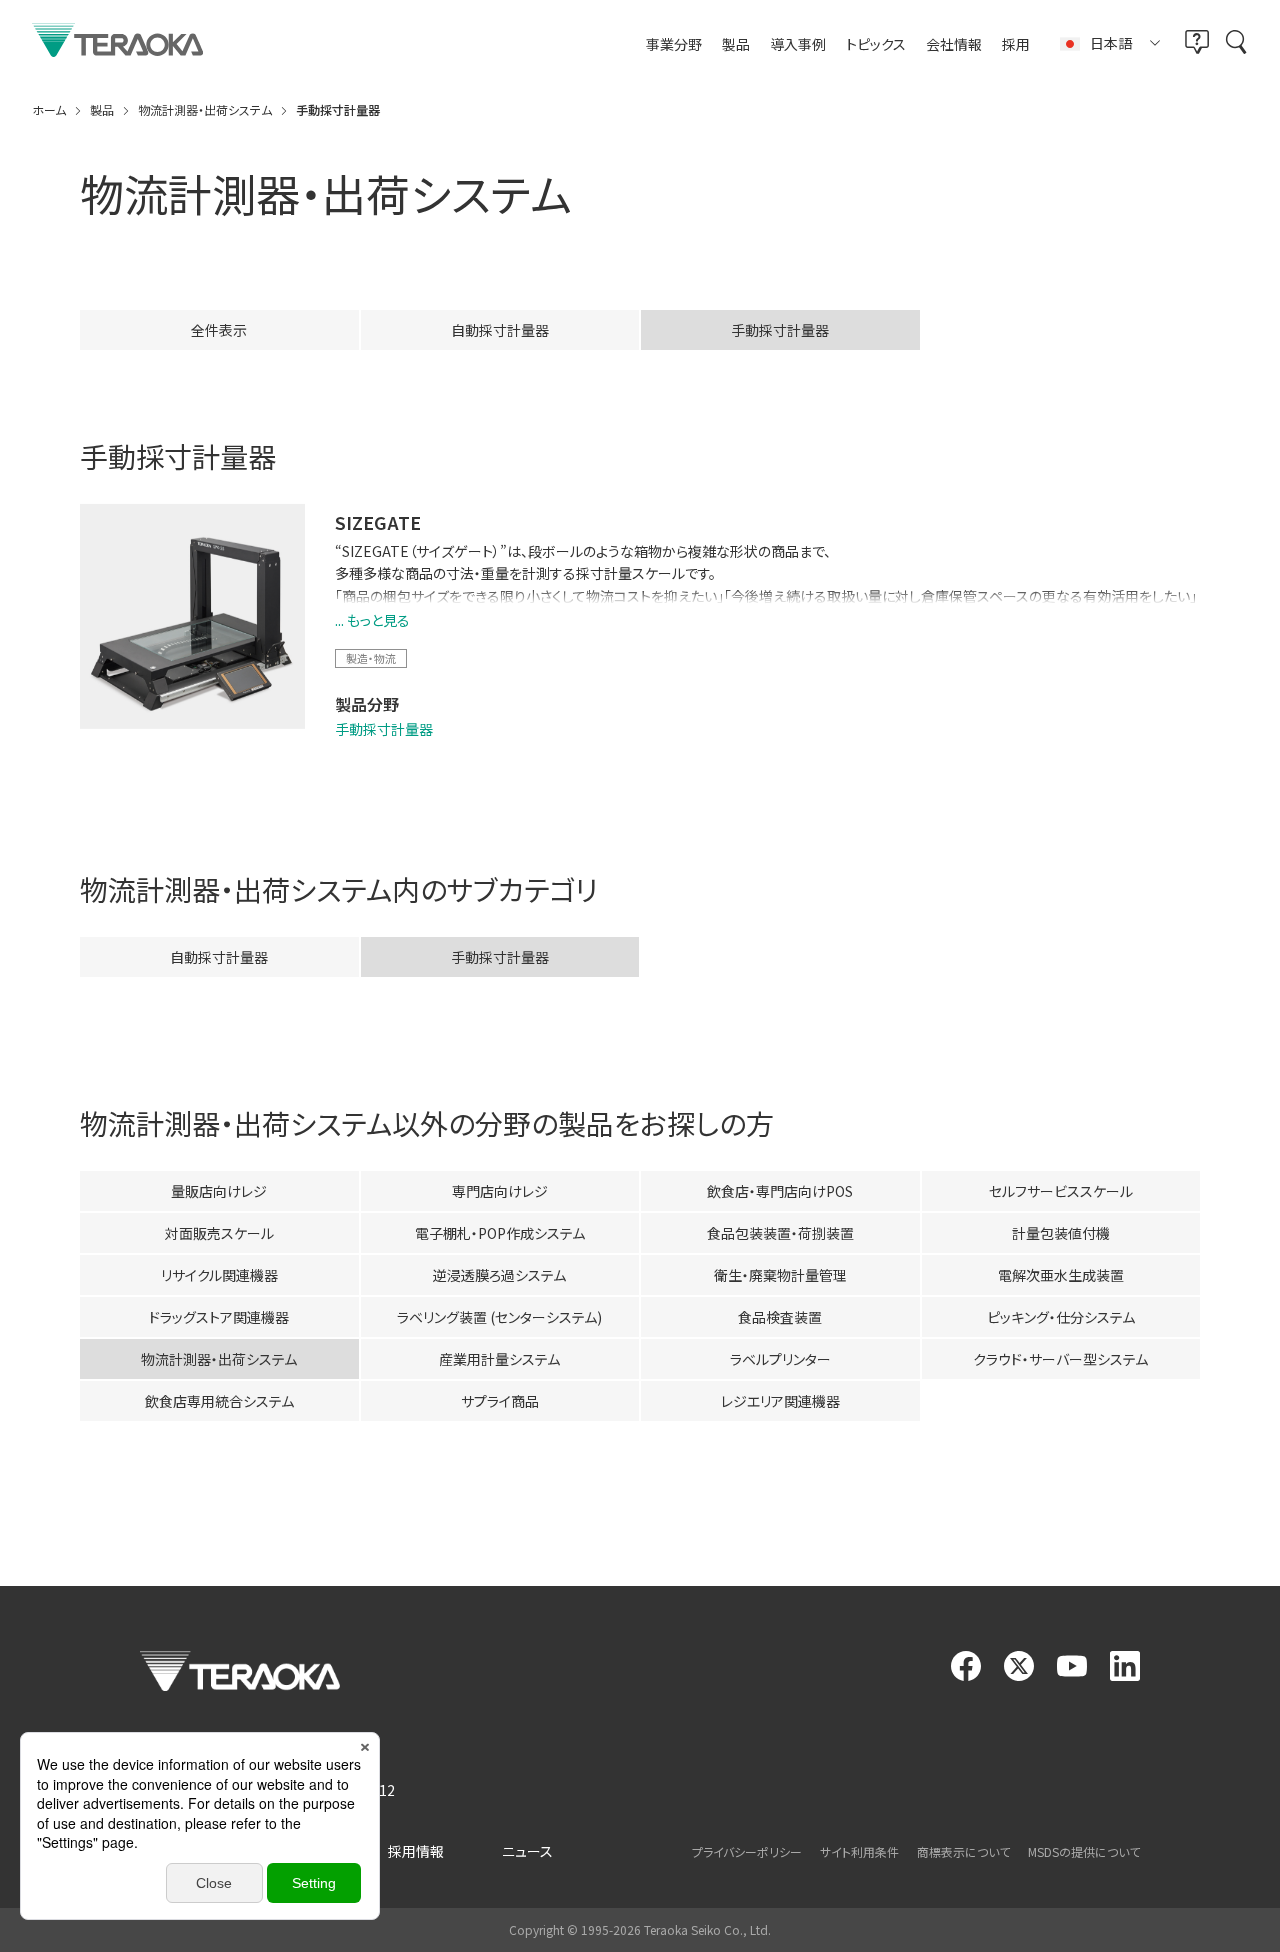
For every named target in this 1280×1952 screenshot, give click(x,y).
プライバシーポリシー (747, 1851)
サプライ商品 (500, 1401)
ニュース (527, 1851)
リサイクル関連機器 (219, 1275)
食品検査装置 (780, 1317)
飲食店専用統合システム (219, 1401)
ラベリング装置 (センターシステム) (499, 1317)
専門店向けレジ (500, 1191)
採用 (1016, 44)
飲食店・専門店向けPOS (780, 1191)
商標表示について (963, 1851)
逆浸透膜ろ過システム (499, 1275)
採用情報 (416, 1851)
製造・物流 (371, 658)
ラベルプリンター (780, 1359)
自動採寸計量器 (500, 330)
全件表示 (219, 330)
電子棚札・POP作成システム (500, 1233)
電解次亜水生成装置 (1061, 1275)
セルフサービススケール (1061, 1191)
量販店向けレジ (219, 1191)
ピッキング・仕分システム (1061, 1317)
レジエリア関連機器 (780, 1401)
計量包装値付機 (1061, 1233)
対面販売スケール (219, 1233)
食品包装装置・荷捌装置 (780, 1233)
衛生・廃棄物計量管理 (780, 1275)
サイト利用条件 (859, 1851)
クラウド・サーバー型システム (1060, 1359)
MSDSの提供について (1084, 1851)
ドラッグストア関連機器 (219, 1317)
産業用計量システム (499, 1359)
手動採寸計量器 (384, 729)
